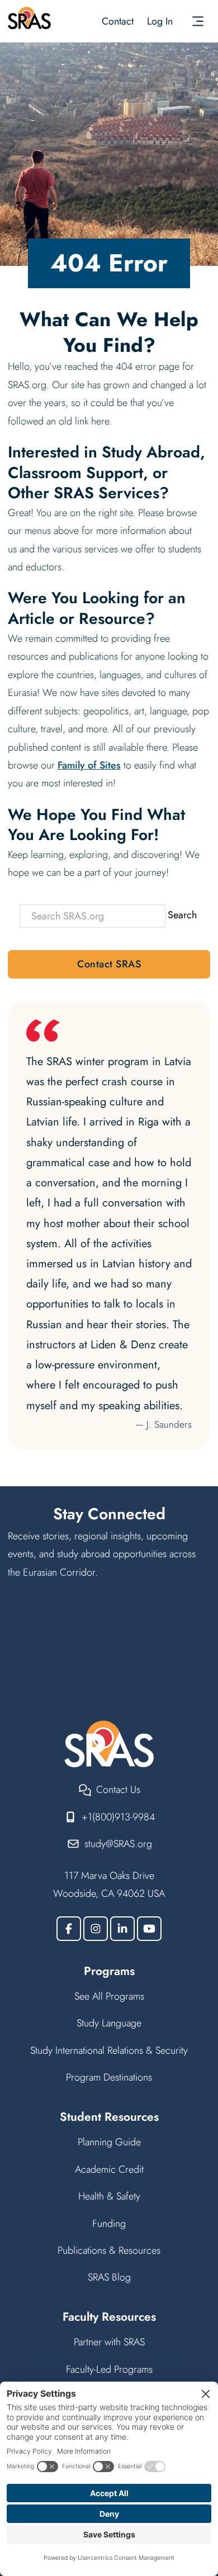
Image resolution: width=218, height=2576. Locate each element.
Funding (109, 2224)
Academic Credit (109, 2169)
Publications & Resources (109, 2250)
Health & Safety (109, 2196)
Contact (118, 21)
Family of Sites (89, 765)
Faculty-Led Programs (109, 2369)
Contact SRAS (109, 964)
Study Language (109, 2023)
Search (182, 915)
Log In (160, 21)
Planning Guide (109, 2142)
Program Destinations (109, 2077)
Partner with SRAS (109, 2342)
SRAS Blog (109, 2277)
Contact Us (118, 1790)
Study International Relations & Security (109, 2050)
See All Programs (109, 1996)
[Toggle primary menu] (198, 21)
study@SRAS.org (118, 1844)
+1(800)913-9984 (118, 1817)
